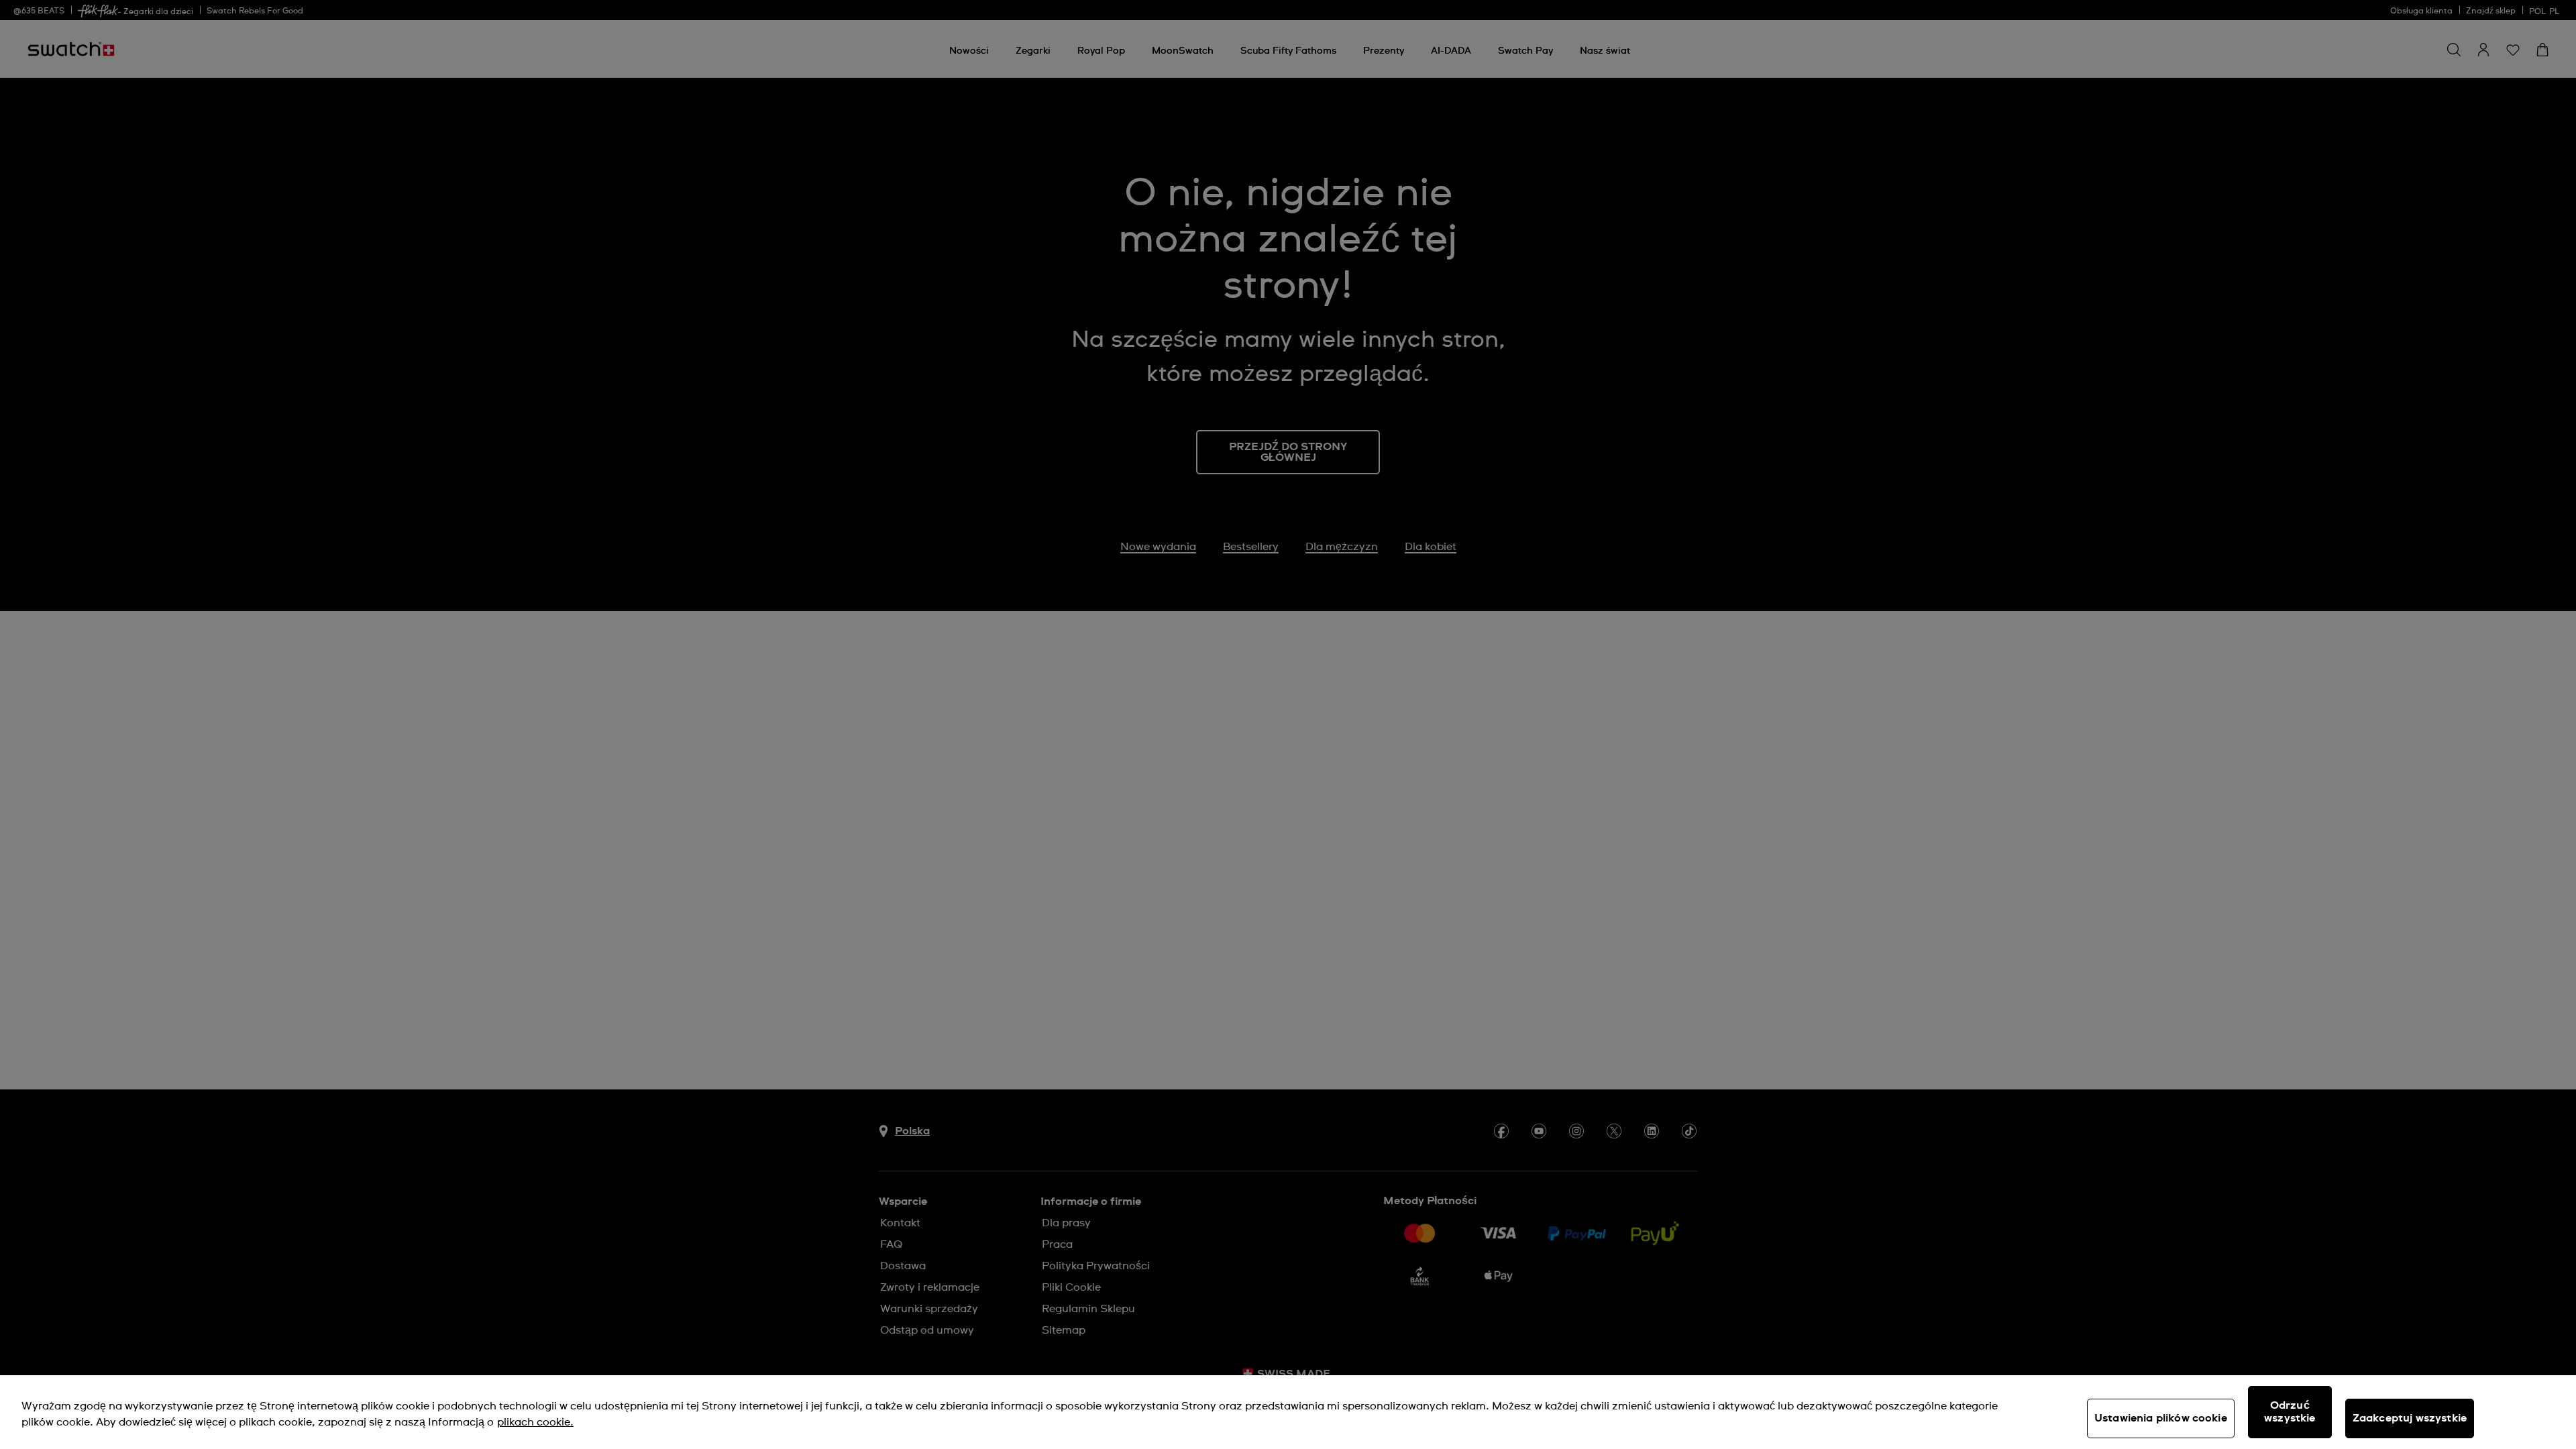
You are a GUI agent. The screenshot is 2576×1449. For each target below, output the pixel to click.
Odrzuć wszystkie (2290, 1412)
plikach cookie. (535, 1422)
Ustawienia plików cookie (2161, 1418)
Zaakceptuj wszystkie (2410, 1418)
